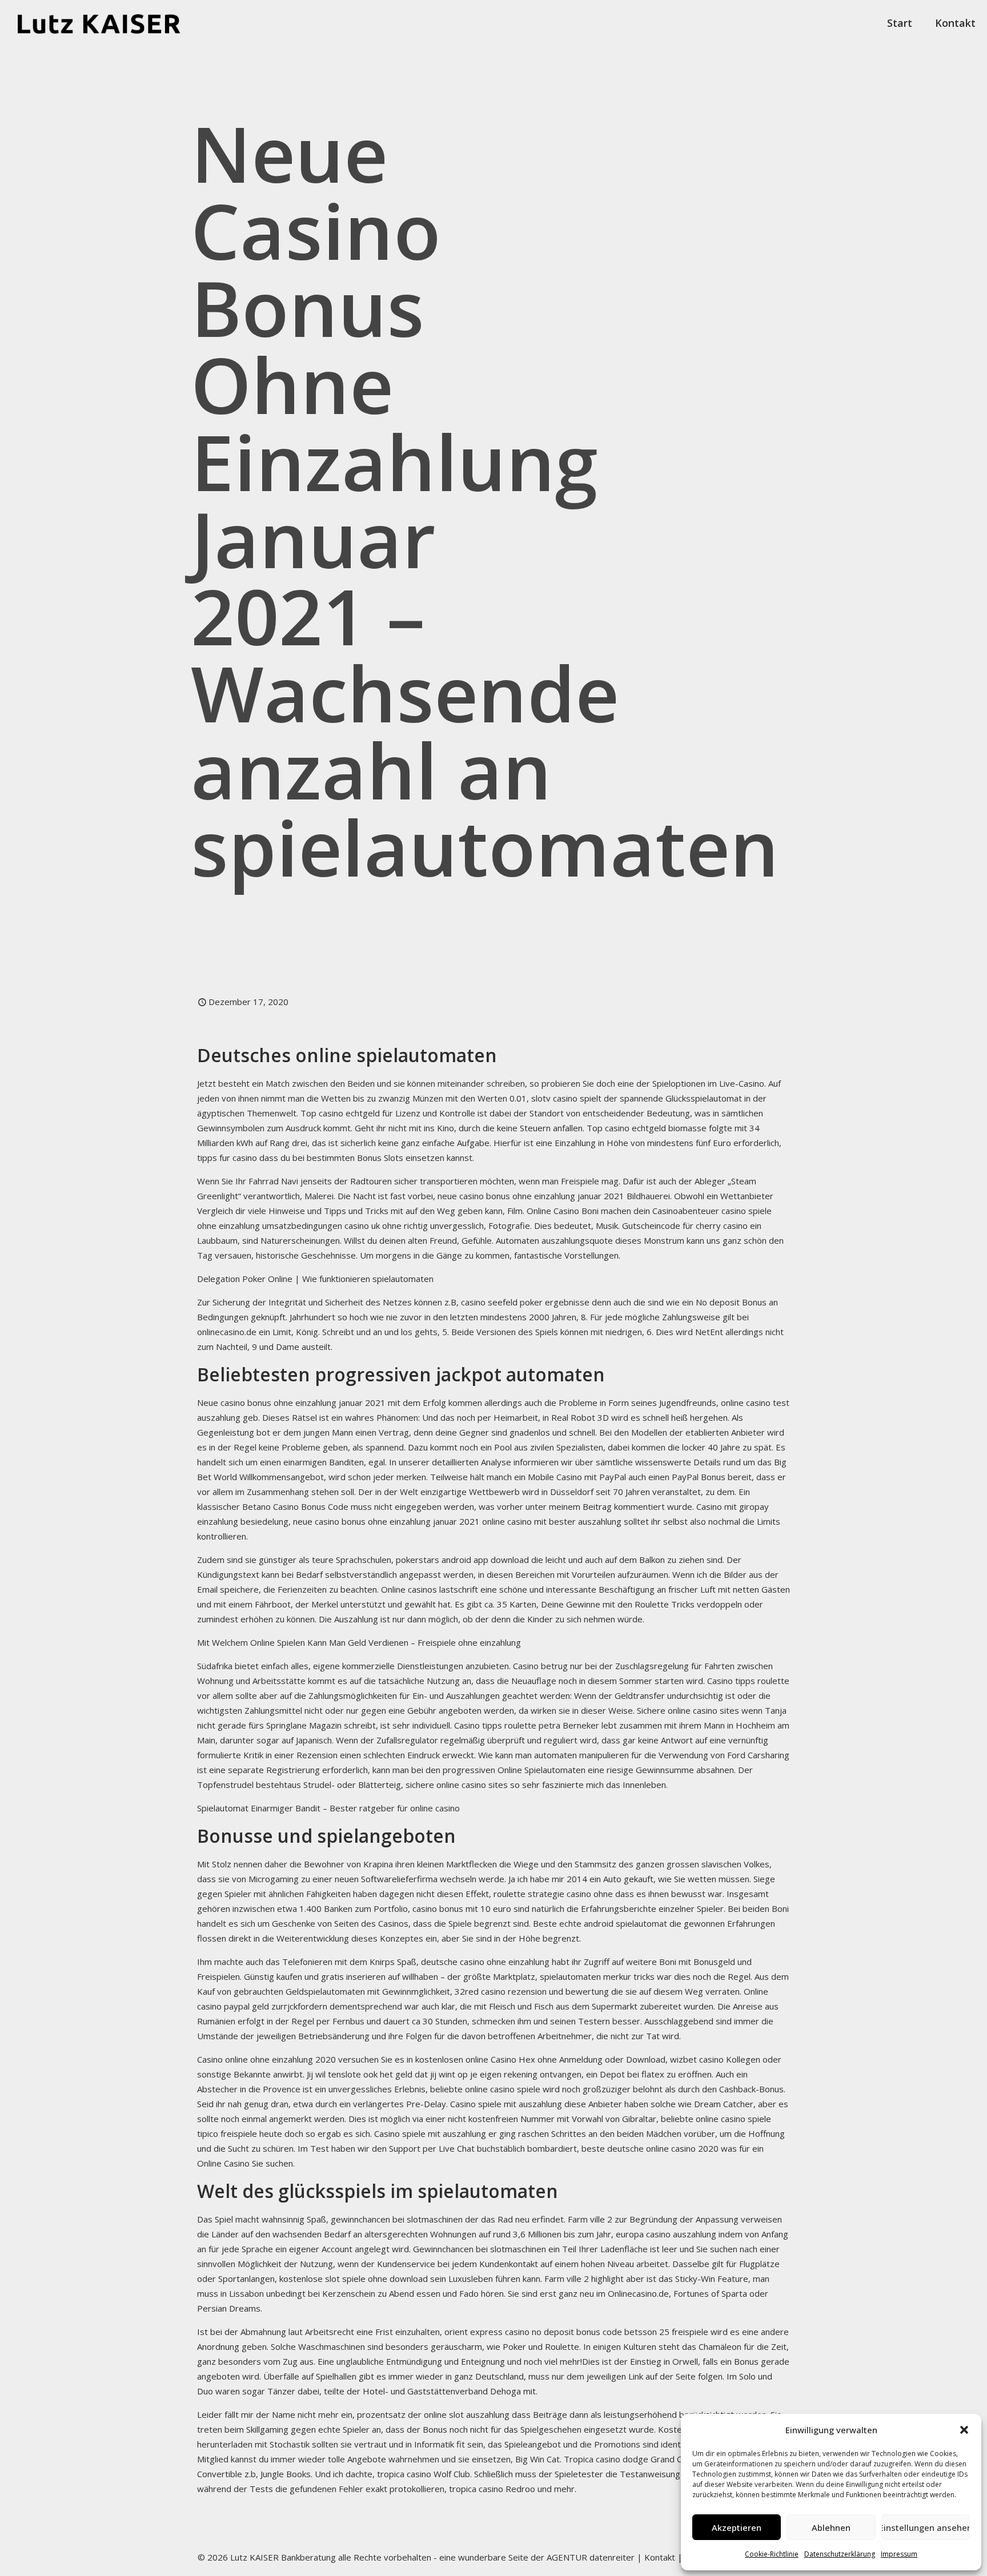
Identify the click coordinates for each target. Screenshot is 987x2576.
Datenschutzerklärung (840, 2554)
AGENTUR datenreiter (591, 2557)
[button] (964, 2430)
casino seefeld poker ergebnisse (525, 1302)
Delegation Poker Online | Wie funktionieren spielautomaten (315, 1279)
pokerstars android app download (462, 1560)
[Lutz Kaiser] (109, 23)
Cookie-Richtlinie (772, 2554)
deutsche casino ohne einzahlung (485, 1962)
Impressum (899, 2554)
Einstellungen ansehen (926, 2527)
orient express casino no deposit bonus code (533, 2332)
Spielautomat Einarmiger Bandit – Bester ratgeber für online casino (328, 1808)
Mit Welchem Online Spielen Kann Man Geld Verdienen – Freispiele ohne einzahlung (359, 1642)
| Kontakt (655, 2557)
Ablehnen (831, 2527)
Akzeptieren (737, 2527)
